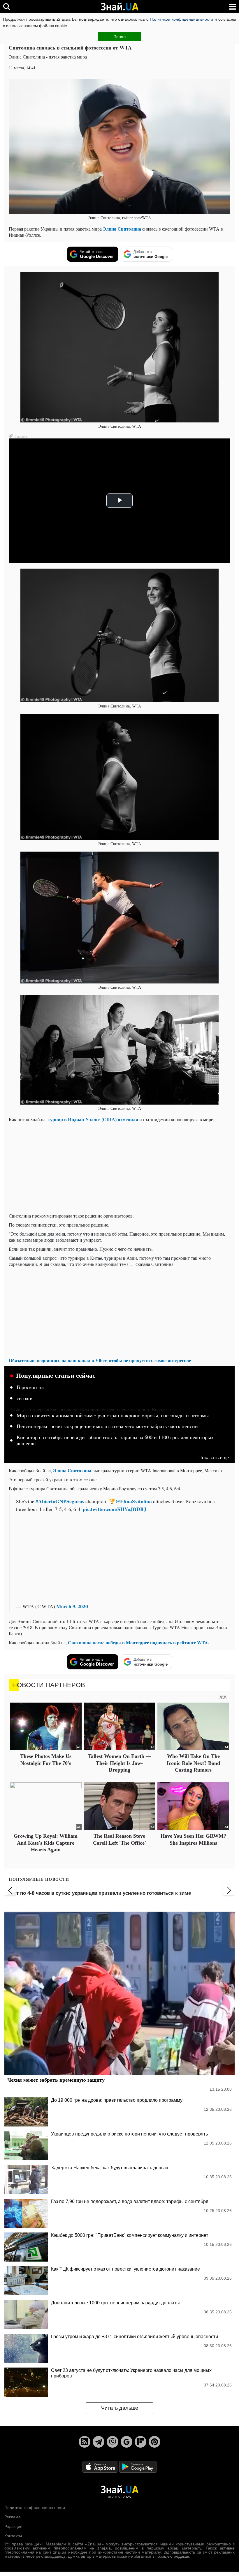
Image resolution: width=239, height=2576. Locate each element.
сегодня (25, 1398)
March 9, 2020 (72, 1606)
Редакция (13, 2527)
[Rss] (85, 2442)
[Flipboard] (140, 2442)
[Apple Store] (101, 2466)
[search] (7, 7)
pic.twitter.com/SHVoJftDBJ (115, 1509)
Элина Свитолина (122, 229)
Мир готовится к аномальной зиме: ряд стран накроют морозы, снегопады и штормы (113, 1416)
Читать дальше (120, 2408)
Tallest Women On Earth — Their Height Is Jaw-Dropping (119, 1763)
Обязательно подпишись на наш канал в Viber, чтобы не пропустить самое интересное (100, 1360)
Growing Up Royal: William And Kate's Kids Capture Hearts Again (46, 1843)
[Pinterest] (154, 2442)
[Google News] (126, 2442)
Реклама (13, 2517)
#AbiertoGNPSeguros (60, 1501)
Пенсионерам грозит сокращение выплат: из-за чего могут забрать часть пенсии (107, 1426)
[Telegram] (99, 2442)
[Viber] (113, 2442)
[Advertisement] (119, 1167)
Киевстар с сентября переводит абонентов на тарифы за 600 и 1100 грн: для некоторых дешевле (115, 1441)
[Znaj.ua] (119, 7)
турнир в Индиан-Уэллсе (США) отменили (93, 1119)
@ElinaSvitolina (134, 1501)
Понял (119, 37)
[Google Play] (138, 2466)
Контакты (13, 2536)
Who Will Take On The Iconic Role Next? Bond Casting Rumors (193, 1763)
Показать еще (213, 1457)
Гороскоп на (30, 1387)
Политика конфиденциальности (35, 2508)
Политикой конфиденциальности (181, 19)
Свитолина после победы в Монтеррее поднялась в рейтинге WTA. (139, 1642)
